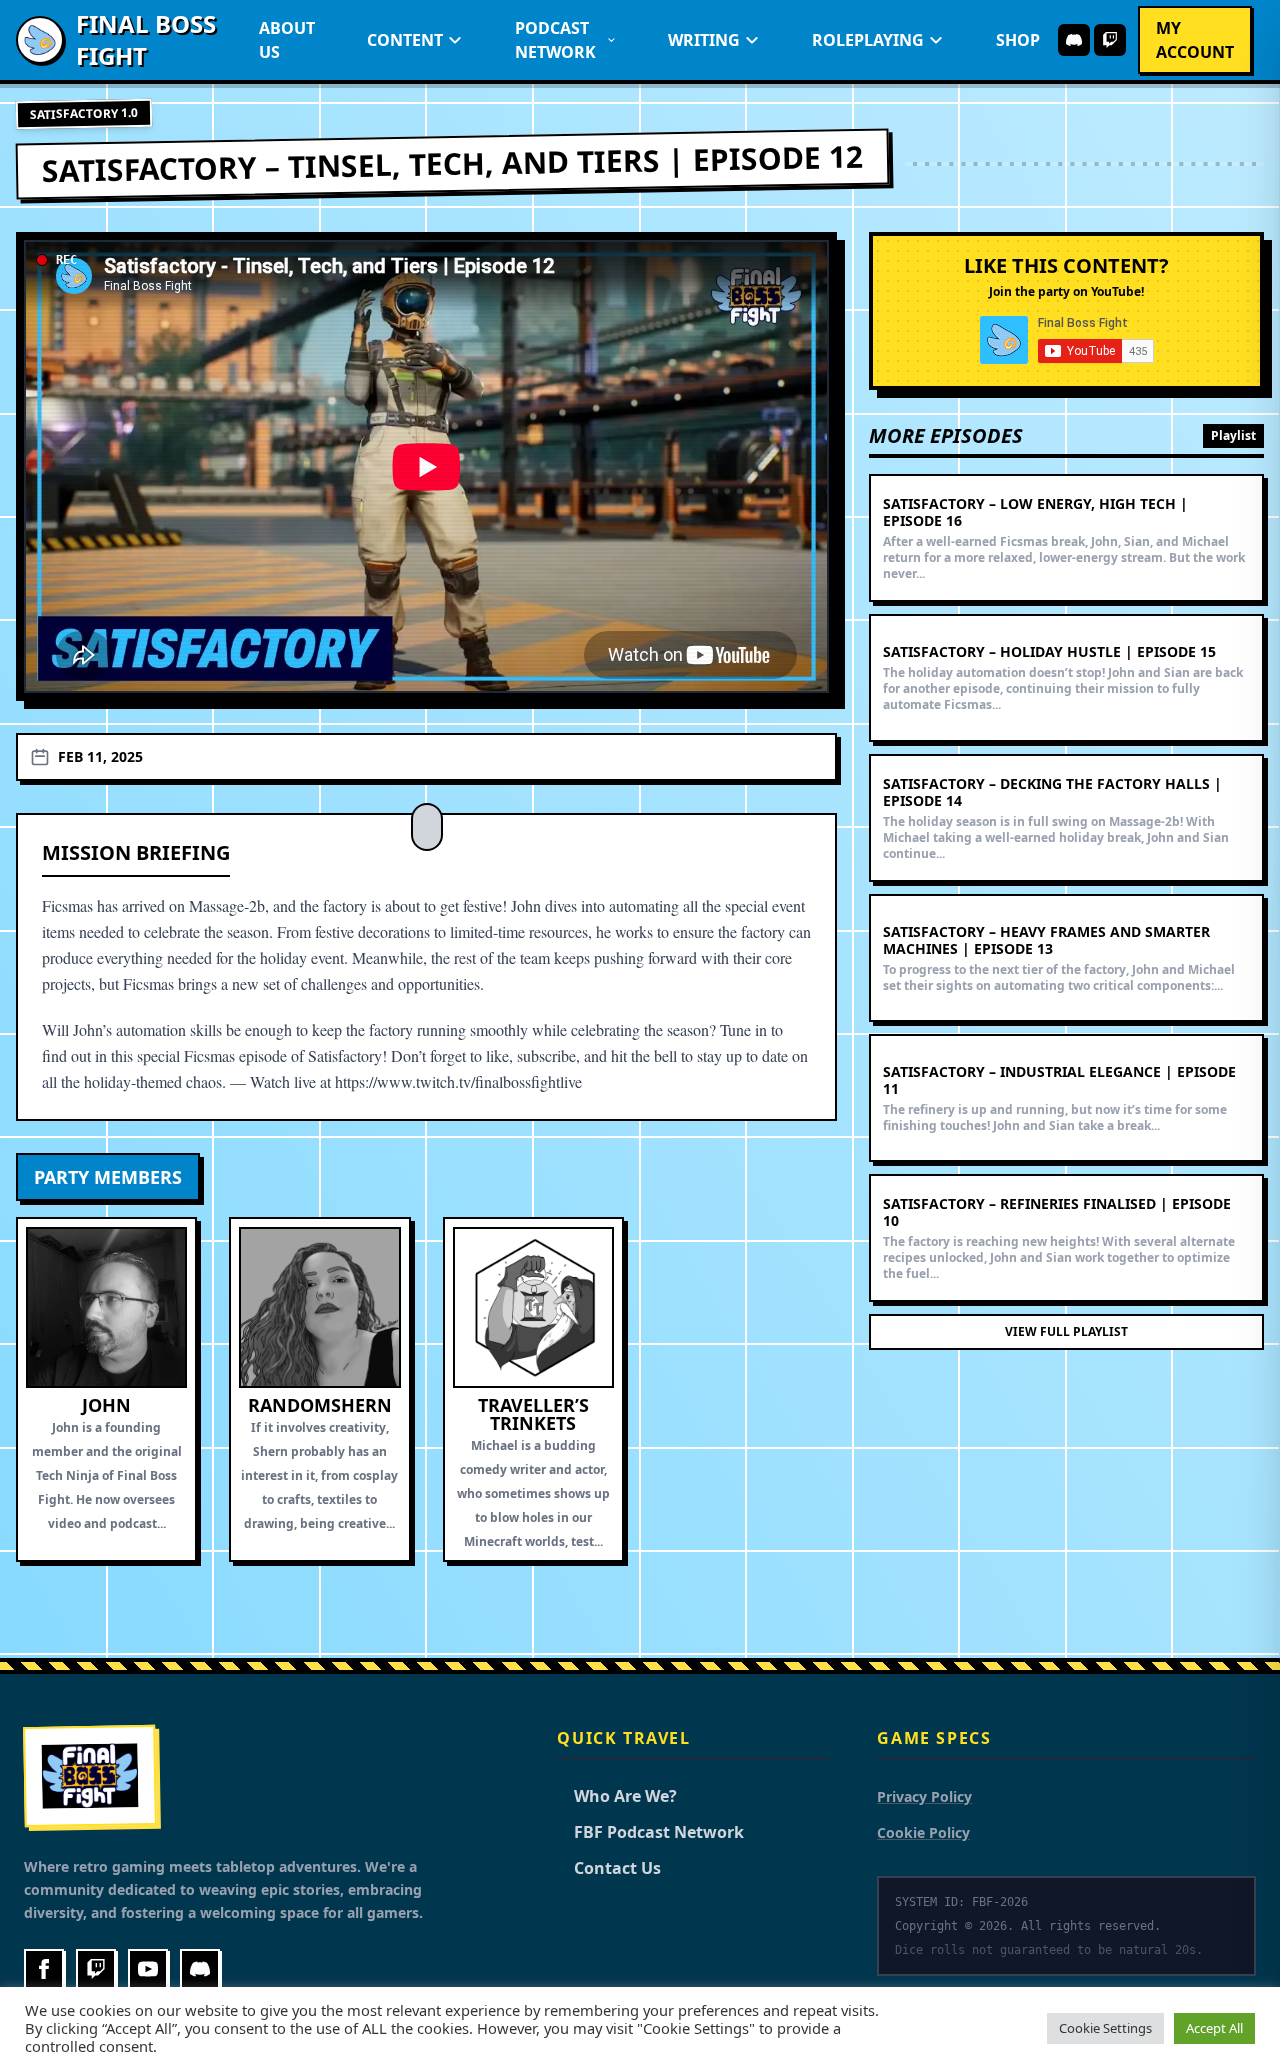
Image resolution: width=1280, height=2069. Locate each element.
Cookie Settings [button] (1105, 2028)
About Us (287, 40)
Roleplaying (868, 40)
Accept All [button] (1214, 2028)
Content (405, 40)
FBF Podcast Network (650, 1832)
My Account (1195, 40)
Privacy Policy (924, 1796)
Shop (1018, 40)
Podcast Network (555, 40)
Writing (704, 40)
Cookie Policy (923, 1832)
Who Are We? (617, 1796)
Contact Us (609, 1868)
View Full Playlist (1066, 1331)
